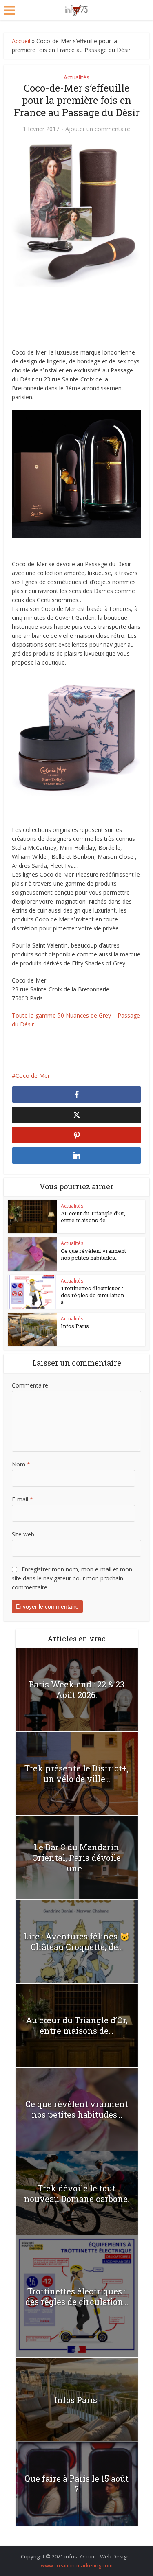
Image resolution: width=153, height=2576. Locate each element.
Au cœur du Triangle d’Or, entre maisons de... (93, 1217)
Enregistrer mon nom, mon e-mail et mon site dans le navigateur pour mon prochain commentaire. (72, 1578)
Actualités (76, 77)
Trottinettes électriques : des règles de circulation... (77, 2296)
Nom (21, 1464)
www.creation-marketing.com (77, 2565)
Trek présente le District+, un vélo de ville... (76, 1773)
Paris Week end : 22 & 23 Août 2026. (76, 1690)
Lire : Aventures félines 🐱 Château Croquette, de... (77, 1941)
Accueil (21, 41)
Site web (23, 1534)
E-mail (22, 1499)
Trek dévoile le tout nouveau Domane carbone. (77, 2193)
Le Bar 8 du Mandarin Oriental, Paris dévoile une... (76, 1858)
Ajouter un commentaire (98, 129)
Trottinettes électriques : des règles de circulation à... (92, 1295)
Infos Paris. (75, 1326)
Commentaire (30, 1385)
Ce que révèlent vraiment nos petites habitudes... (93, 1254)
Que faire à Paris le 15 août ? (76, 2484)
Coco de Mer (33, 1076)
